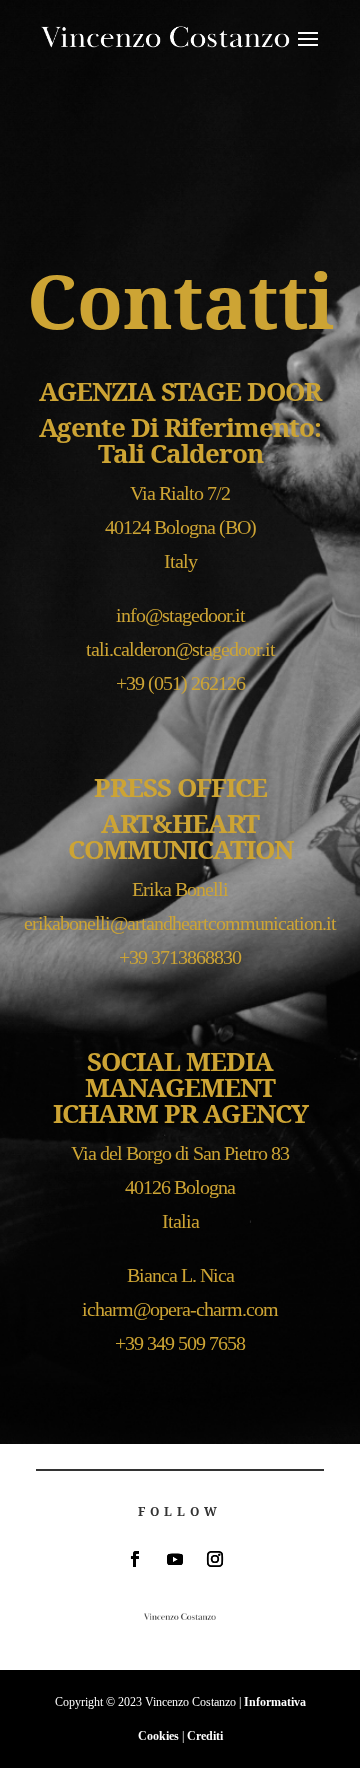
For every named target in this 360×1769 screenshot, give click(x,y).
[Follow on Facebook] (135, 1559)
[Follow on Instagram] (215, 1559)
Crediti (205, 1736)
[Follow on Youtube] (175, 1559)
